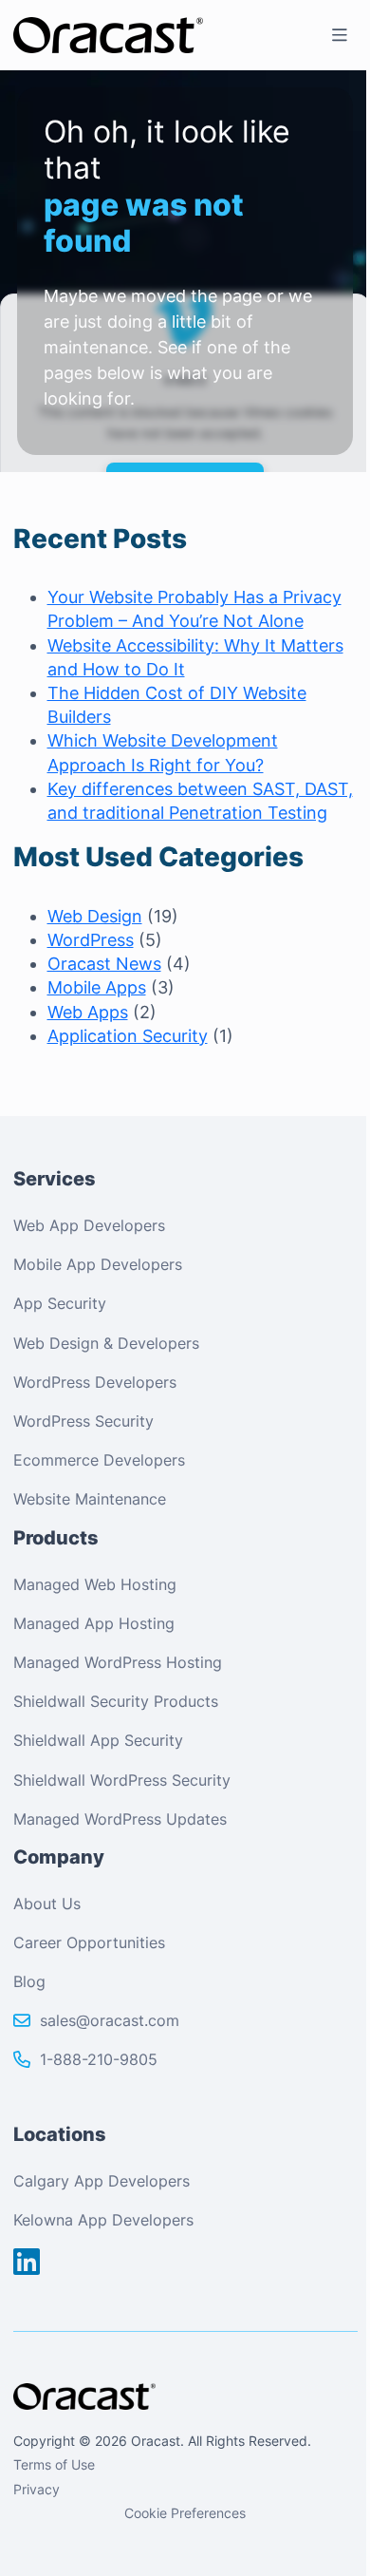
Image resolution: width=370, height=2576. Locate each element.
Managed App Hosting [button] (94, 1623)
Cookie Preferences (185, 2513)
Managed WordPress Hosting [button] (118, 1662)
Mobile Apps (97, 987)
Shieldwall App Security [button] (98, 1740)
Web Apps (88, 1012)
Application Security (128, 1036)
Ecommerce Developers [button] (99, 1460)
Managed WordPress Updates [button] (120, 1819)
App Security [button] (60, 1303)
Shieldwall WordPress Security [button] (122, 1780)
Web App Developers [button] (89, 1225)
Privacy (37, 2489)
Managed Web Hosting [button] (95, 1584)
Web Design (95, 916)
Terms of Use (54, 2464)
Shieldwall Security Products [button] (116, 1701)
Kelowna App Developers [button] (103, 2220)
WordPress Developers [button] (95, 1382)
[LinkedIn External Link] (27, 2262)
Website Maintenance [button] (90, 1499)
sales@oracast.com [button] (110, 2020)
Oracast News (104, 964)
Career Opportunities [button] (89, 1942)
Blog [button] (29, 1981)
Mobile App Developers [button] (98, 1264)
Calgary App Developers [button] (102, 2181)
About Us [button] (47, 1904)
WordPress (91, 940)
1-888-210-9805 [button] (99, 2059)
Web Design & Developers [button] (106, 1343)
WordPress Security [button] (83, 1421)
